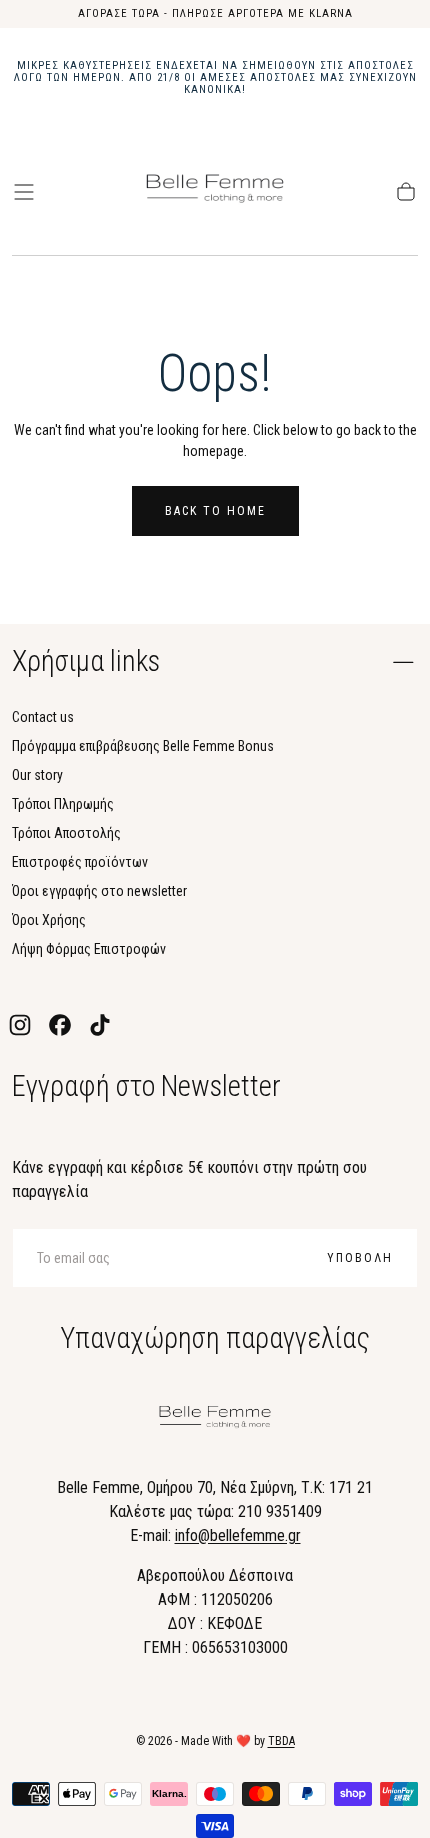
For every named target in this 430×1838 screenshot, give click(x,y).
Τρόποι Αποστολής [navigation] (66, 833)
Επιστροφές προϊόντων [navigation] (80, 862)
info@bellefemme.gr (238, 1535)
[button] (24, 192)
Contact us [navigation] (43, 717)
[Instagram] (20, 1025)
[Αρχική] (215, 192)
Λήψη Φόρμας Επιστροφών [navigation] (89, 949)
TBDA (281, 1741)
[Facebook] (60, 1025)
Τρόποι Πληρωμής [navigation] (63, 804)
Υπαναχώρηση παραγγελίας (215, 1338)
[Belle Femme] (215, 1420)
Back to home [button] (215, 511)
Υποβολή (360, 1258)
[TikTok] (100, 1025)
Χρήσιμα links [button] (86, 661)
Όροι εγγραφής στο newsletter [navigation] (99, 891)
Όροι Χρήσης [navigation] (49, 920)
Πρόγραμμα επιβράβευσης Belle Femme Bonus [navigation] (143, 746)
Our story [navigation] (37, 775)
